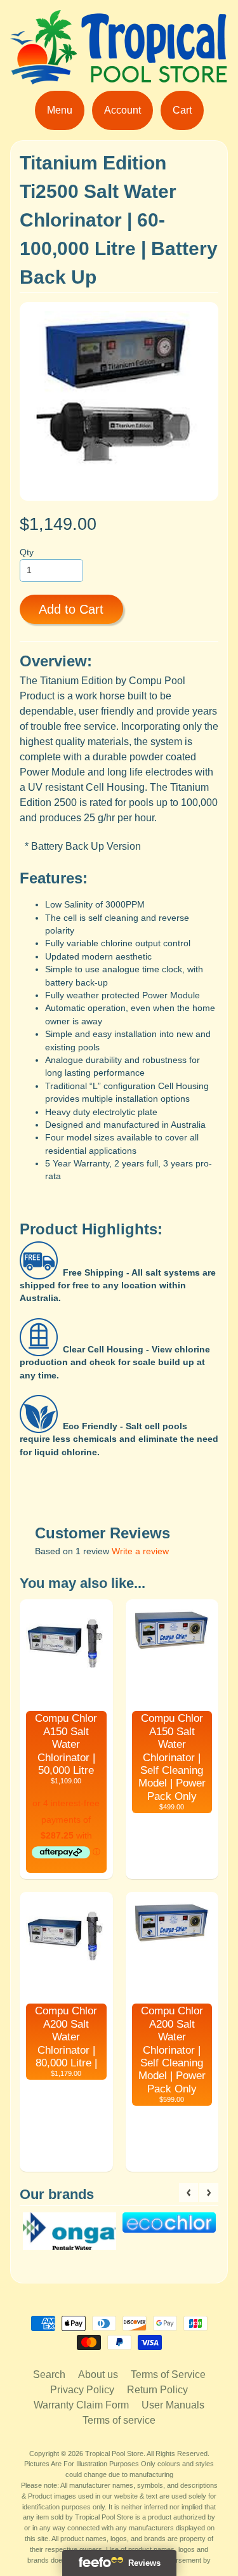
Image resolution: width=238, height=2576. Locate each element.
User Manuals (173, 2405)
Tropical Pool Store (114, 2454)
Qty (27, 552)
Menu (60, 110)
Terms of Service (168, 2375)
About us (98, 2375)
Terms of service (119, 2420)
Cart (182, 110)
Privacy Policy (82, 2390)
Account (122, 110)
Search (49, 2375)
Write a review (140, 1551)
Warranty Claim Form (81, 2405)
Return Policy (157, 2390)
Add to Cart (71, 609)
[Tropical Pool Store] (119, 76)
